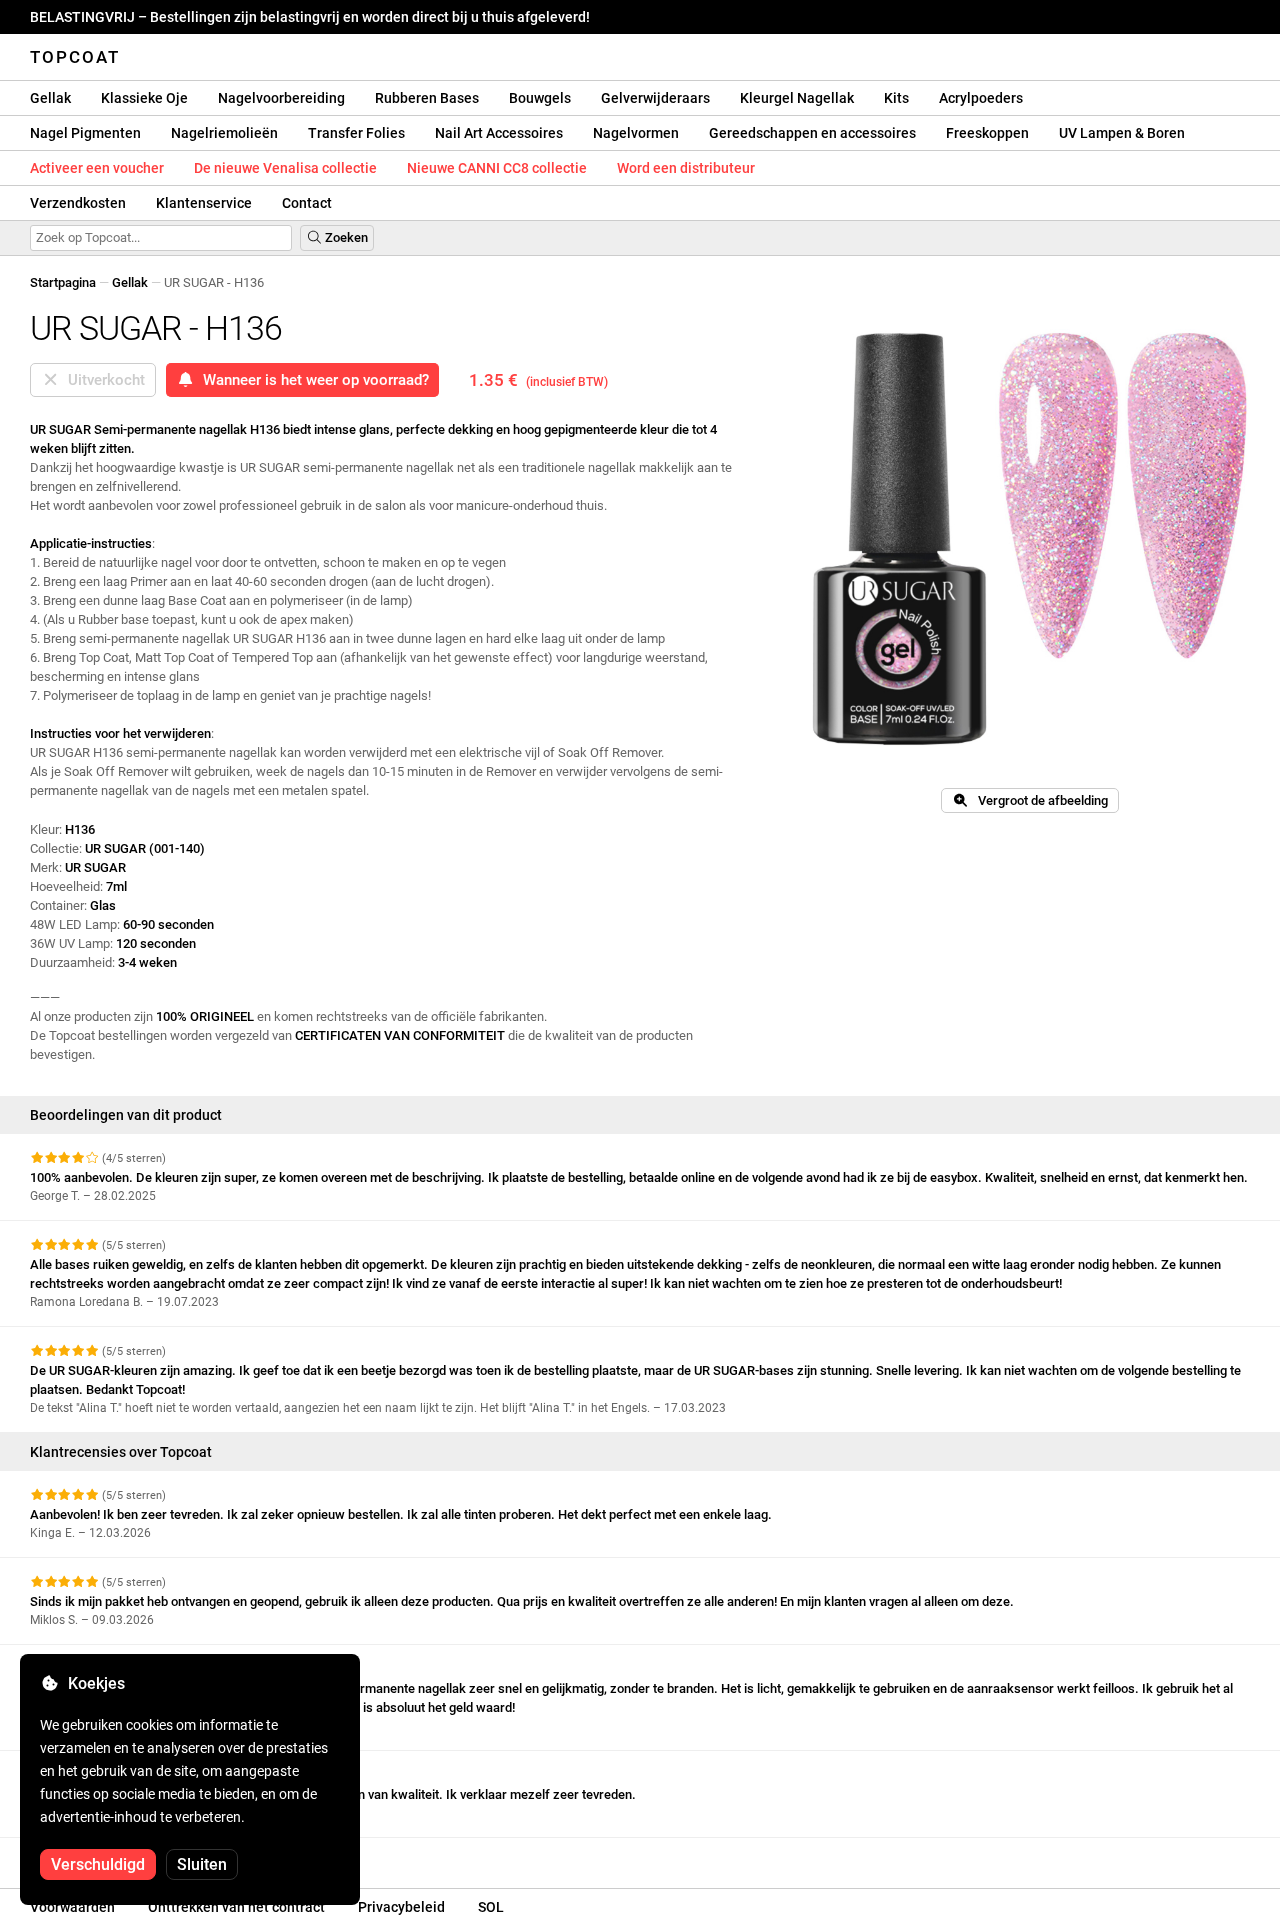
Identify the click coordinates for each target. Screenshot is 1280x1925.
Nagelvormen (636, 133)
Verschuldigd (98, 1864)
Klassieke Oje (144, 98)
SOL (491, 1907)
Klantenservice (204, 203)
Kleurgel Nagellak (797, 98)
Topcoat (75, 57)
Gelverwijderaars (655, 98)
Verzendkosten (78, 203)
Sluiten (202, 1864)
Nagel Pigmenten (85, 133)
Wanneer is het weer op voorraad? (312, 380)
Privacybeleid (401, 1907)
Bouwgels (540, 98)
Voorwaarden (72, 1907)
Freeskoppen (987, 133)
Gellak (50, 98)
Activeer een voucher (97, 168)
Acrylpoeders (981, 98)
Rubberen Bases (427, 98)
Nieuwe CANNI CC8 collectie (497, 168)
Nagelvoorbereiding (281, 98)
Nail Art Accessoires (499, 133)
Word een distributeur (686, 168)
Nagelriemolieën (224, 133)
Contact (307, 203)
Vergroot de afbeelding (1038, 800)
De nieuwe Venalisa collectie (285, 168)
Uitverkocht (102, 380)
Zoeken (345, 237)
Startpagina (63, 282)
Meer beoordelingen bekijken (115, 1855)
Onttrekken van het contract (236, 1907)
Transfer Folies (356, 133)
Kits (896, 98)
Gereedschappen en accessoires (812, 133)
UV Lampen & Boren (1122, 133)
